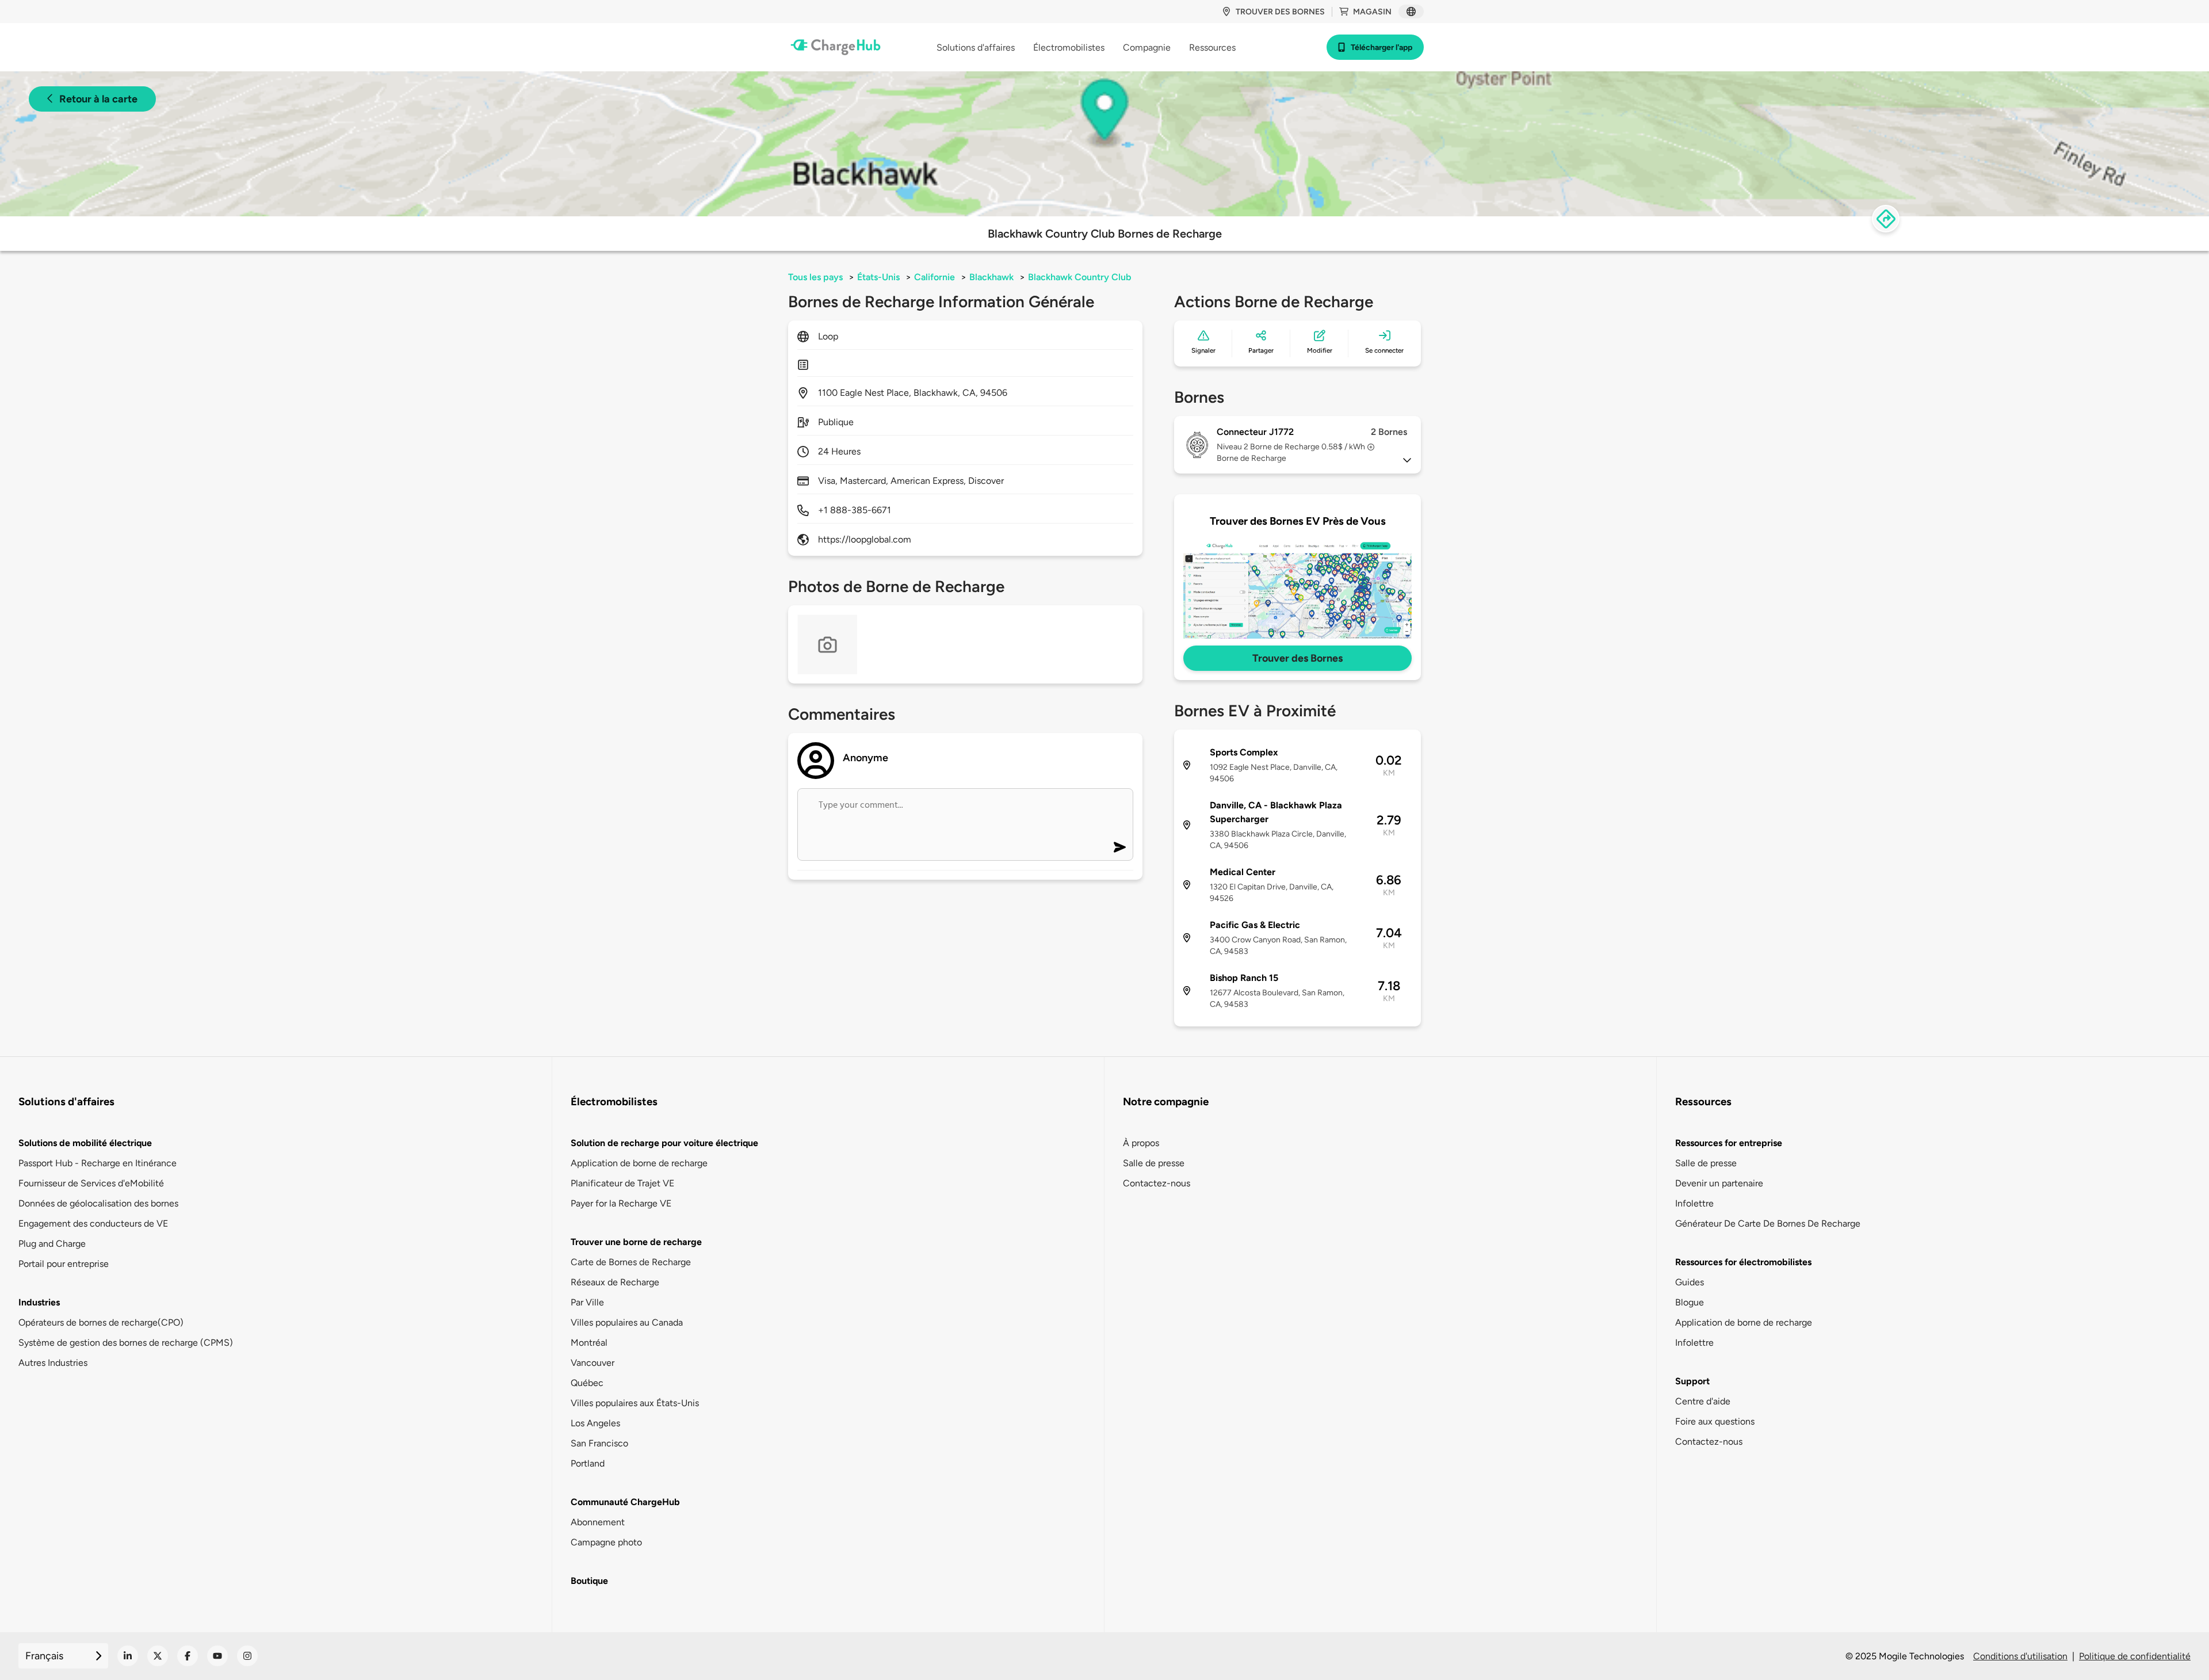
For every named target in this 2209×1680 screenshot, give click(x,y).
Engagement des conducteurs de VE (93, 1223)
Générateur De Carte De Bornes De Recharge (1768, 1223)
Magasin (1372, 12)
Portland (588, 1463)
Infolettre (1694, 1203)
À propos (1141, 1143)
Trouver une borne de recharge (636, 1242)
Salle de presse (1154, 1163)
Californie (935, 277)
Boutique (589, 1581)
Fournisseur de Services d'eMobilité (91, 1183)
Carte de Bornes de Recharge (631, 1262)
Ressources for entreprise (1729, 1143)
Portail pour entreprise (64, 1264)
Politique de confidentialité (2135, 1656)
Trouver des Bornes (1297, 658)
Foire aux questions (1715, 1421)
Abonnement (598, 1522)
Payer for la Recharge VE (621, 1203)
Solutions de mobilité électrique (85, 1143)
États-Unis (878, 277)
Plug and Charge (52, 1244)
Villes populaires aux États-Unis (635, 1403)
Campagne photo (606, 1542)
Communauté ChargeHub (625, 1502)
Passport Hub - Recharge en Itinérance (98, 1163)
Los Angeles (595, 1423)
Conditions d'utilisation (2020, 1656)
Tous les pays (815, 277)
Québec (587, 1383)
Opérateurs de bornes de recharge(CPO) (101, 1322)
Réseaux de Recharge (615, 1282)
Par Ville (587, 1302)
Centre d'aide (1703, 1401)
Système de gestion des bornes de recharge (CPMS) (126, 1343)
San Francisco (599, 1443)
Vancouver (593, 1363)
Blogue (1690, 1302)
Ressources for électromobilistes (1743, 1262)
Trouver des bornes (1280, 12)
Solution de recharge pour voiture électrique (664, 1143)
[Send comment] (1120, 847)
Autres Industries (53, 1363)
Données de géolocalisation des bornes (98, 1203)
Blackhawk (991, 277)
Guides (1690, 1282)
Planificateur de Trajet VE (622, 1183)
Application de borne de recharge (639, 1163)
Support (1692, 1381)
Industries (39, 1302)
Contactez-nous (1157, 1183)
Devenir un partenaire (1719, 1183)
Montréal (589, 1343)
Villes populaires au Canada (627, 1322)
